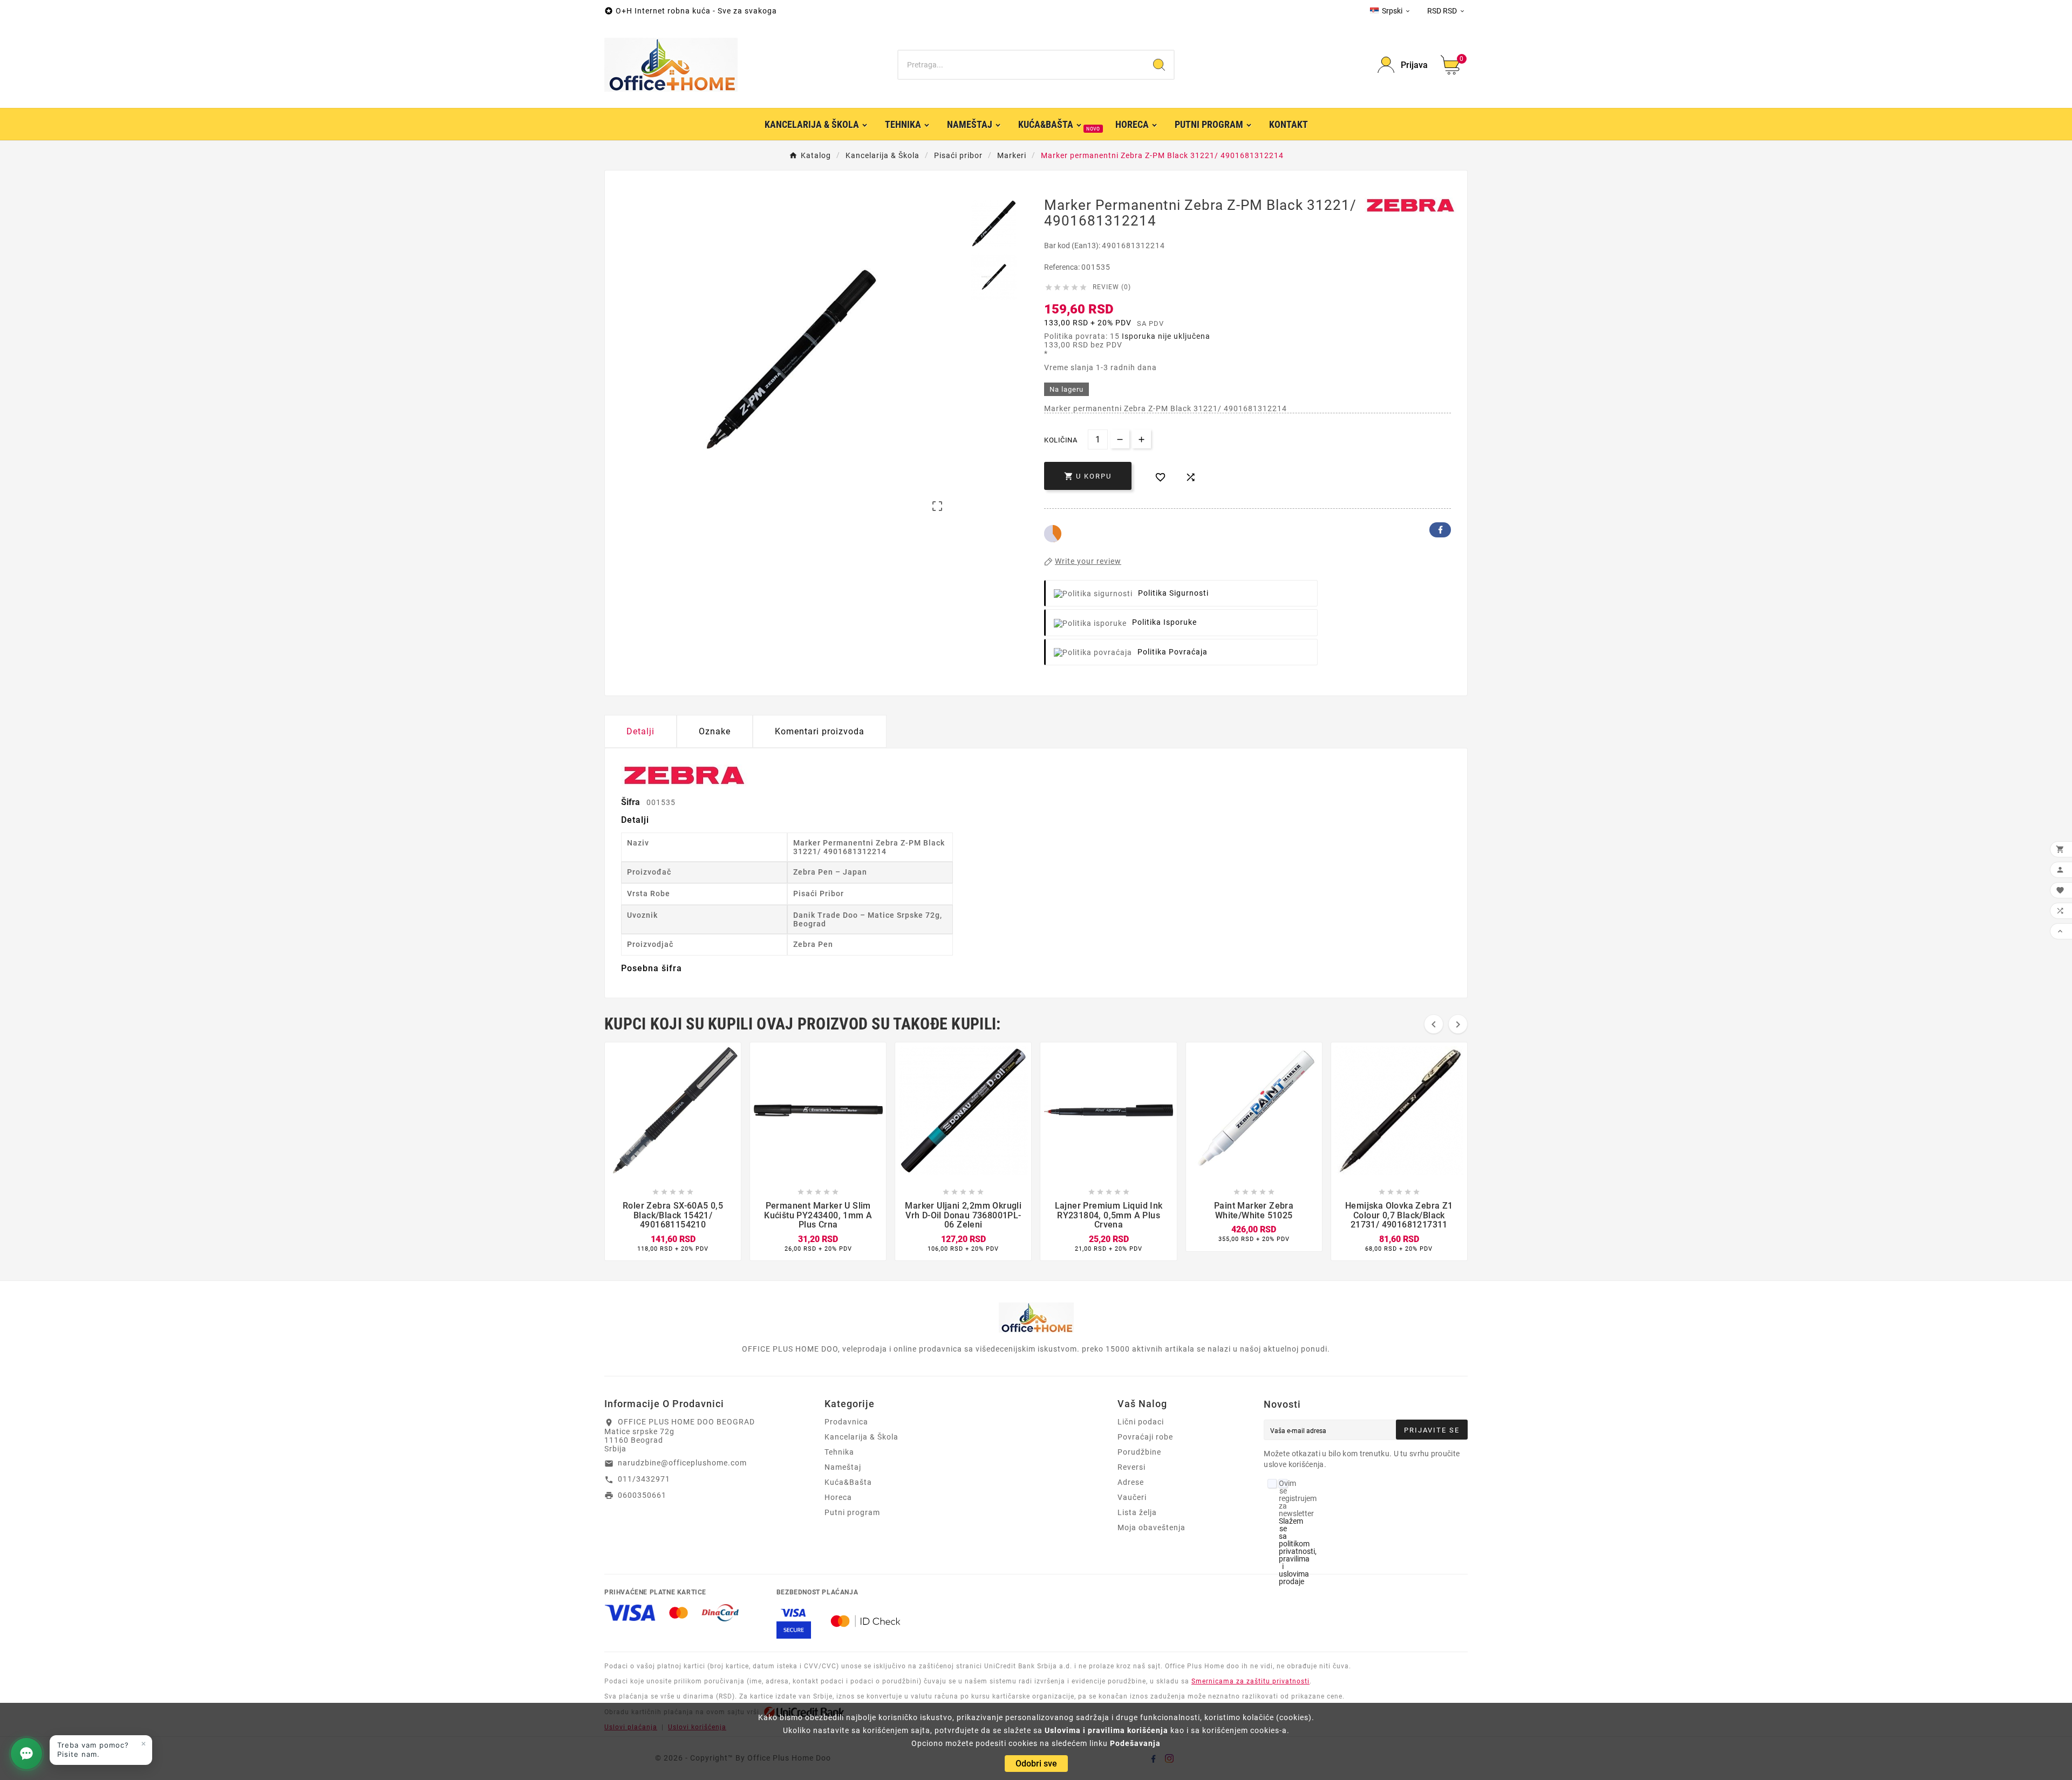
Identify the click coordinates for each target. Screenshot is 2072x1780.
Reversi (1132, 1467)
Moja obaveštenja (1151, 1527)
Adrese (1131, 1482)
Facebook (1440, 530)
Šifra (632, 802)
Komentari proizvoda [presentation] (820, 731)
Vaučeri (1132, 1497)
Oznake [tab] (715, 731)
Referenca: (1063, 267)
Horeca (838, 1497)
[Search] (1159, 65)
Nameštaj (843, 1467)
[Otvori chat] (26, 1754)
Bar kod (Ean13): (1073, 245)
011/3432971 (644, 1479)
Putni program (852, 1512)
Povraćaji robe (1145, 1437)
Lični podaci (1141, 1422)
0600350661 (642, 1495)
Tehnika (839, 1452)
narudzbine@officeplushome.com (682, 1463)
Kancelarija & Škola (861, 1437)
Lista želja (1137, 1512)
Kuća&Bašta (848, 1482)
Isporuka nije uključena (1166, 336)
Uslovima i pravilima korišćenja (1106, 1730)
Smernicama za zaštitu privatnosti (1250, 1681)
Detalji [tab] (640, 731)
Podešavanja (1135, 1743)
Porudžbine (1139, 1452)
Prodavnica (846, 1422)
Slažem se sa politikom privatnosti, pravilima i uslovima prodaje (1298, 1551)
